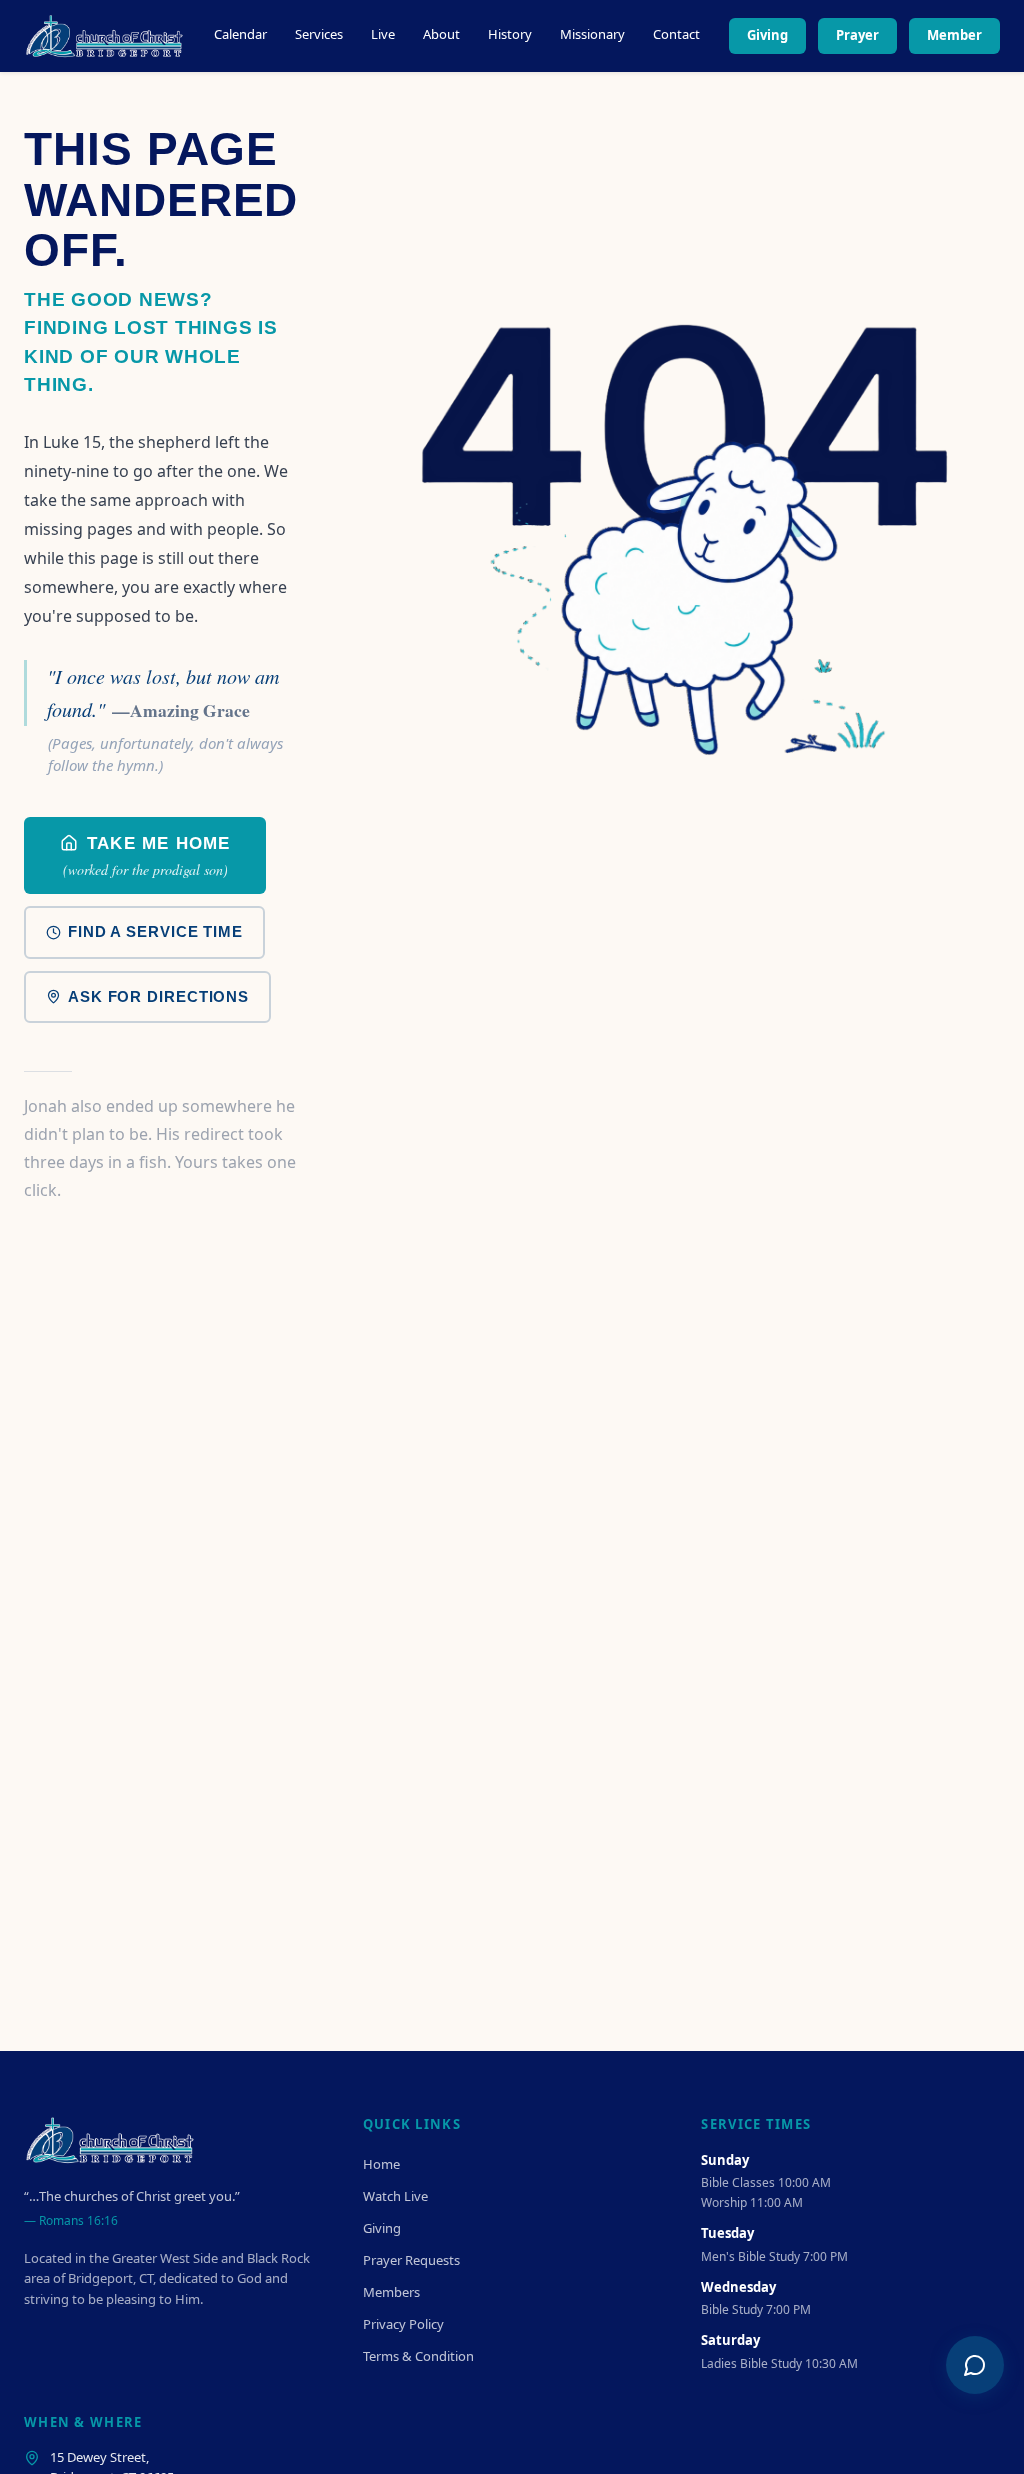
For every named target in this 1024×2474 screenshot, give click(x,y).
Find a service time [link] (155, 931)
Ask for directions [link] (158, 996)
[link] (145, 856)
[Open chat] (975, 2365)
